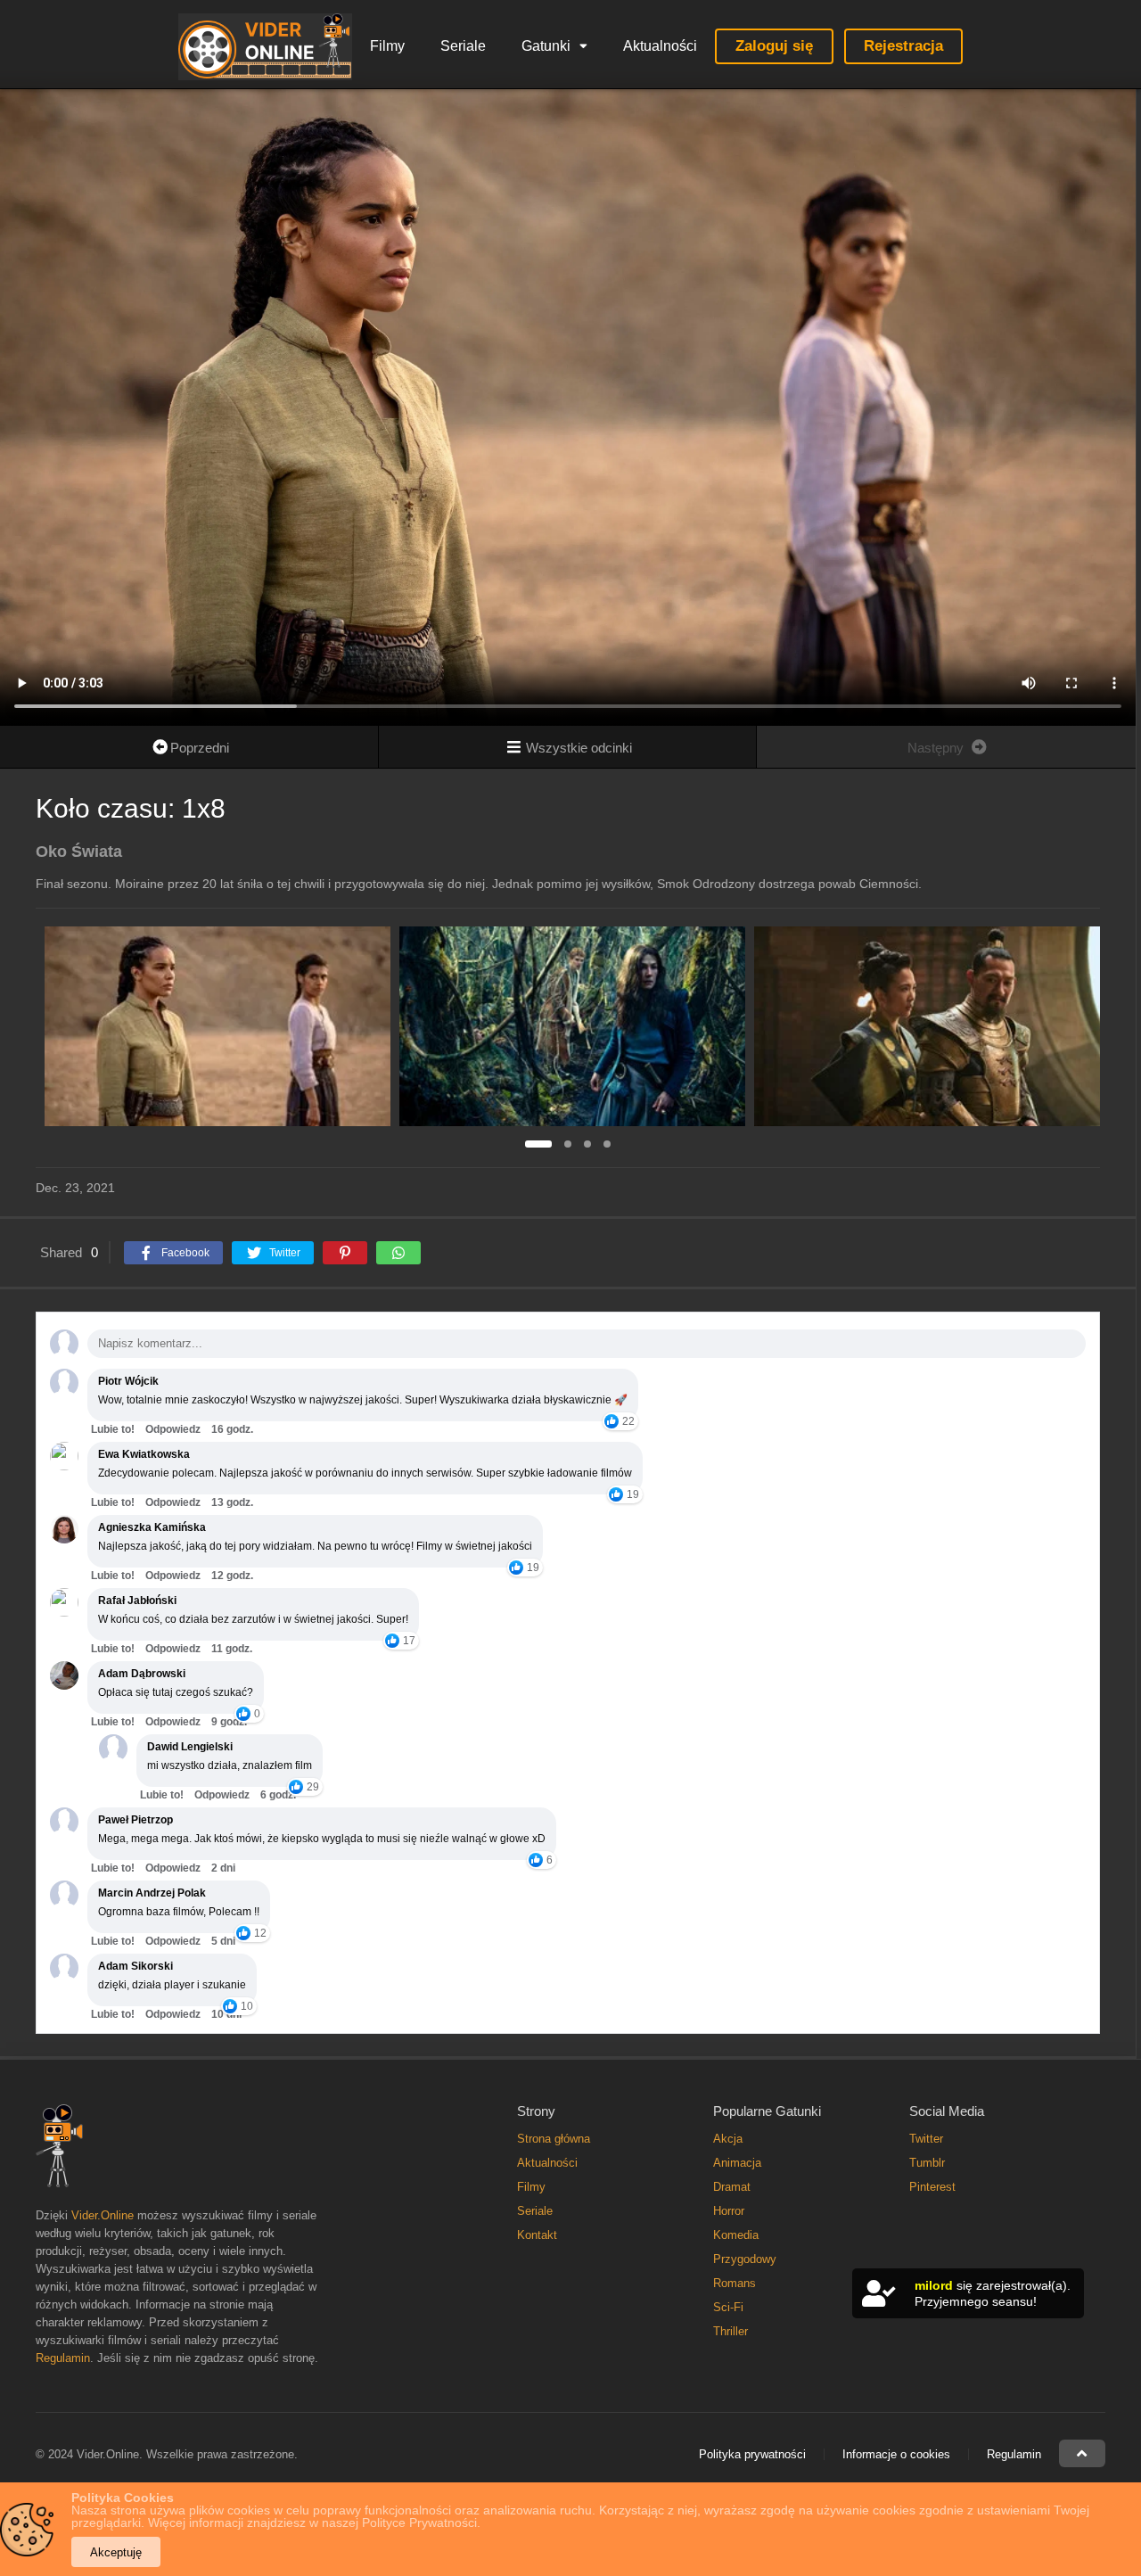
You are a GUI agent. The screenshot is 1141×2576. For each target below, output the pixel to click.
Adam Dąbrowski (142, 1674)
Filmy (387, 46)
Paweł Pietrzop (135, 1820)
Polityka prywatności (752, 2454)
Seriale (463, 46)
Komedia (736, 2235)
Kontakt (537, 2235)
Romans (735, 2283)
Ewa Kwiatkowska (144, 1454)
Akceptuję (116, 2552)
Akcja (728, 2139)
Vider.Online (103, 2215)
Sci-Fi (728, 2307)
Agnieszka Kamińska (152, 1527)
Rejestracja (903, 46)
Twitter (926, 2139)
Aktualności (660, 46)
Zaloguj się (774, 46)
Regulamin (63, 2358)
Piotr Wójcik (128, 1381)
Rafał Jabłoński (137, 1601)
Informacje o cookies (896, 2454)
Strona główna (554, 2139)
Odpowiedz (173, 1429)
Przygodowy (745, 2259)
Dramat (732, 2187)
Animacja (737, 2163)
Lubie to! (113, 1429)
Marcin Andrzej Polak (152, 1893)
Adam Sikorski (135, 1966)
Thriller (731, 2331)
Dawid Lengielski (190, 1747)
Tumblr (927, 2163)
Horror (729, 2211)
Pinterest (932, 2187)
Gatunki (546, 46)
